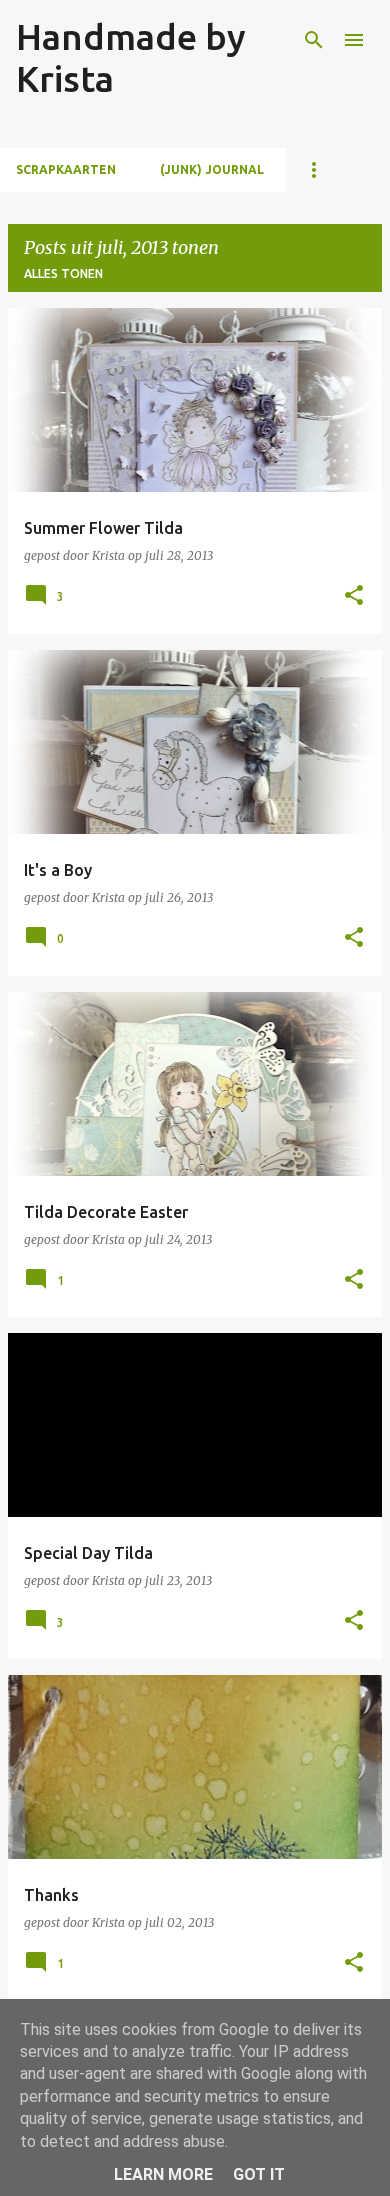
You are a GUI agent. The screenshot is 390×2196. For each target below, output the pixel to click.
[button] (354, 596)
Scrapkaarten (66, 169)
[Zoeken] (314, 40)
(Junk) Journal (212, 169)
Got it (259, 2174)
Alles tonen (63, 273)
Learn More (163, 2174)
